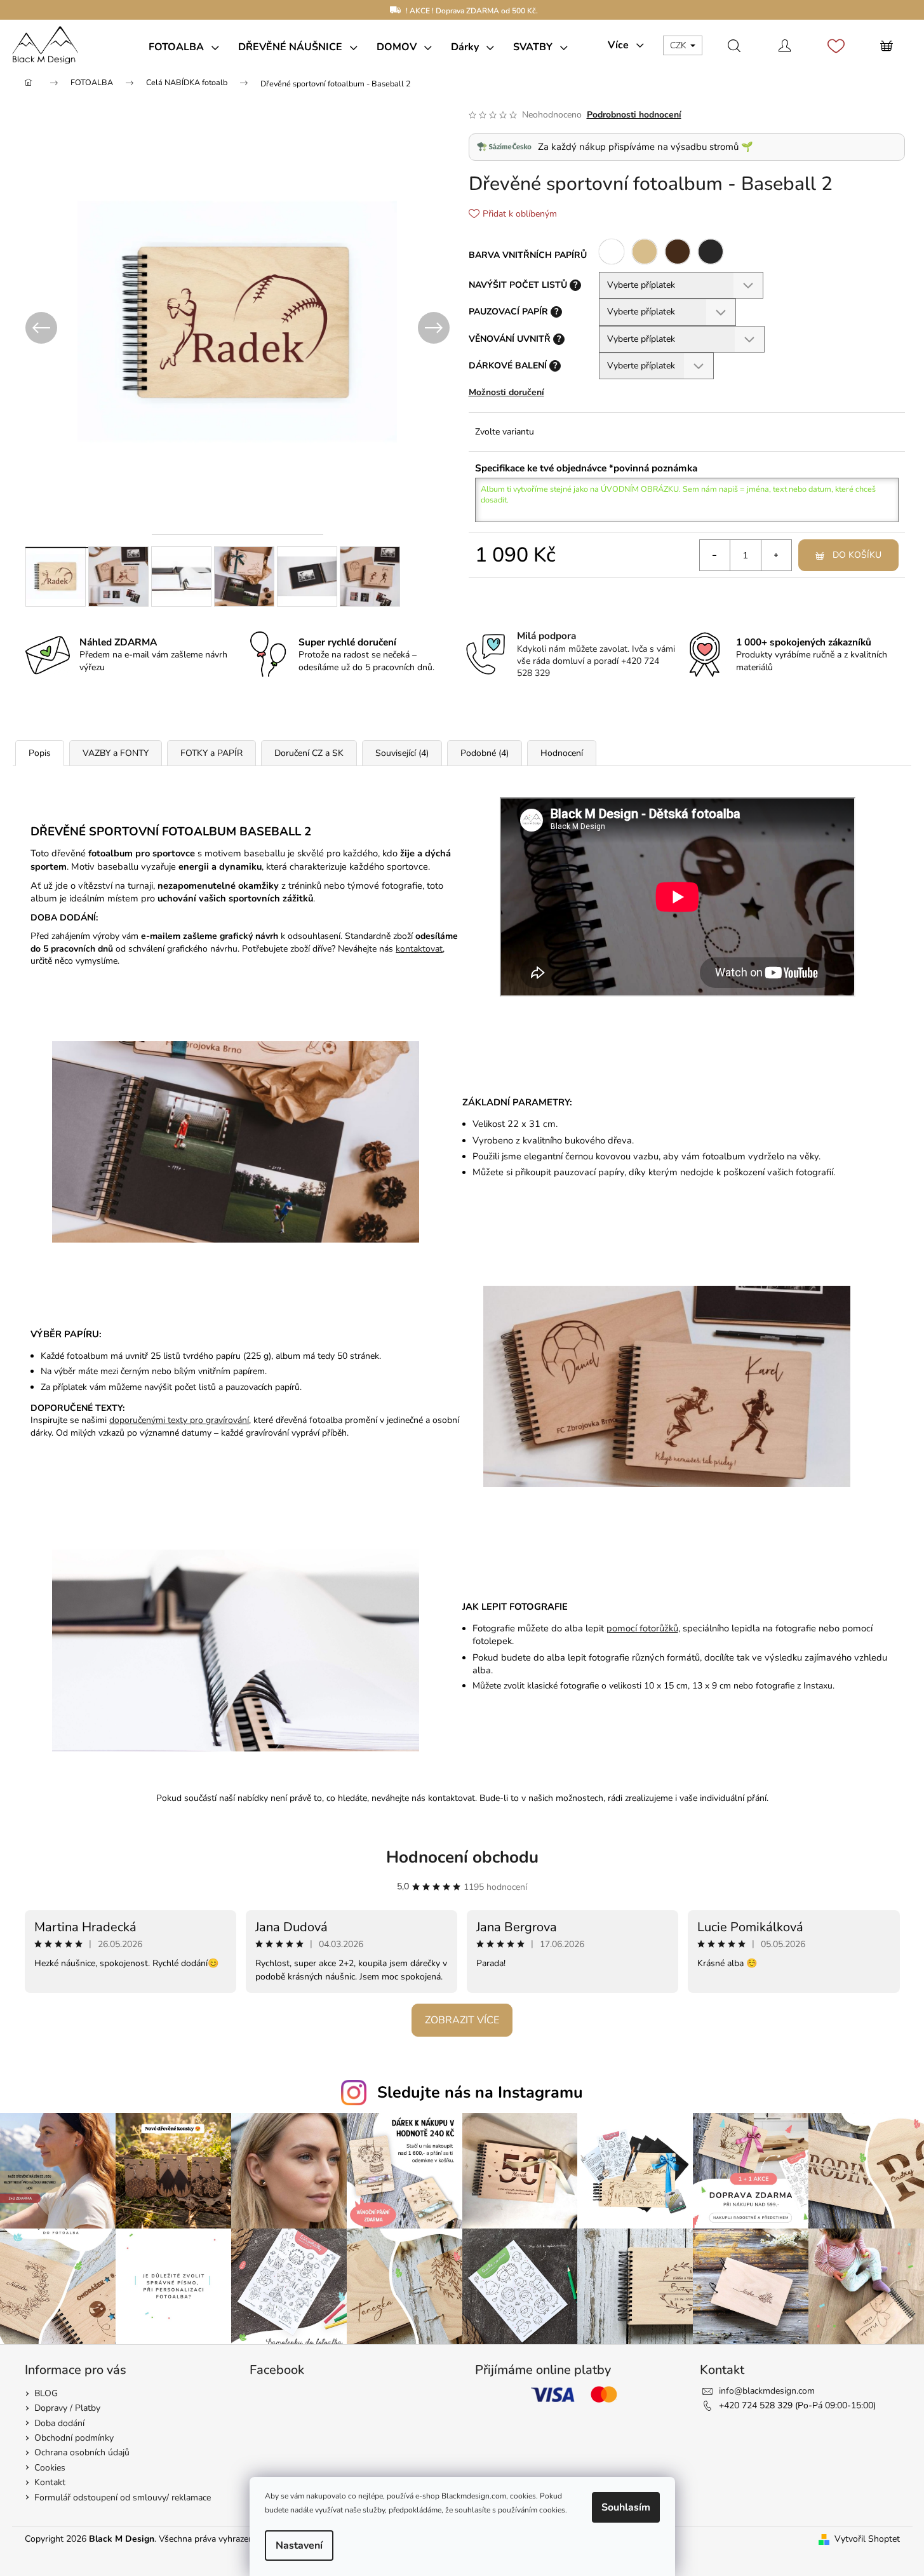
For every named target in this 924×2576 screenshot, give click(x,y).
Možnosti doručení (506, 392)
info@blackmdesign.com (767, 2391)
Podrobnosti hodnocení (634, 115)
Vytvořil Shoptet (867, 2539)
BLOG (46, 2393)
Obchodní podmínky (74, 2438)
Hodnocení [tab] (562, 753)
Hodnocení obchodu (462, 1857)
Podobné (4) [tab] (485, 753)
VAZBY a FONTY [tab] (116, 753)
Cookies (50, 2468)
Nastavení (299, 2546)
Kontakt (50, 2482)
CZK (680, 45)
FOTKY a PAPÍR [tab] (211, 753)
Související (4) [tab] (402, 753)
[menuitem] (184, 47)
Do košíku (857, 555)
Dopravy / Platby (67, 2408)
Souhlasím (626, 2507)
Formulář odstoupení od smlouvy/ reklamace (123, 2498)
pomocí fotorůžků (642, 1628)
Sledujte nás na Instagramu (480, 2093)
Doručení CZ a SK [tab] (309, 753)
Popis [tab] (40, 753)
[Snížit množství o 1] (715, 555)
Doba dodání (59, 2423)
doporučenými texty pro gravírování (179, 1420)
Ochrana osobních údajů (82, 2452)
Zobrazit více (462, 2020)
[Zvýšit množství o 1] (776, 555)
